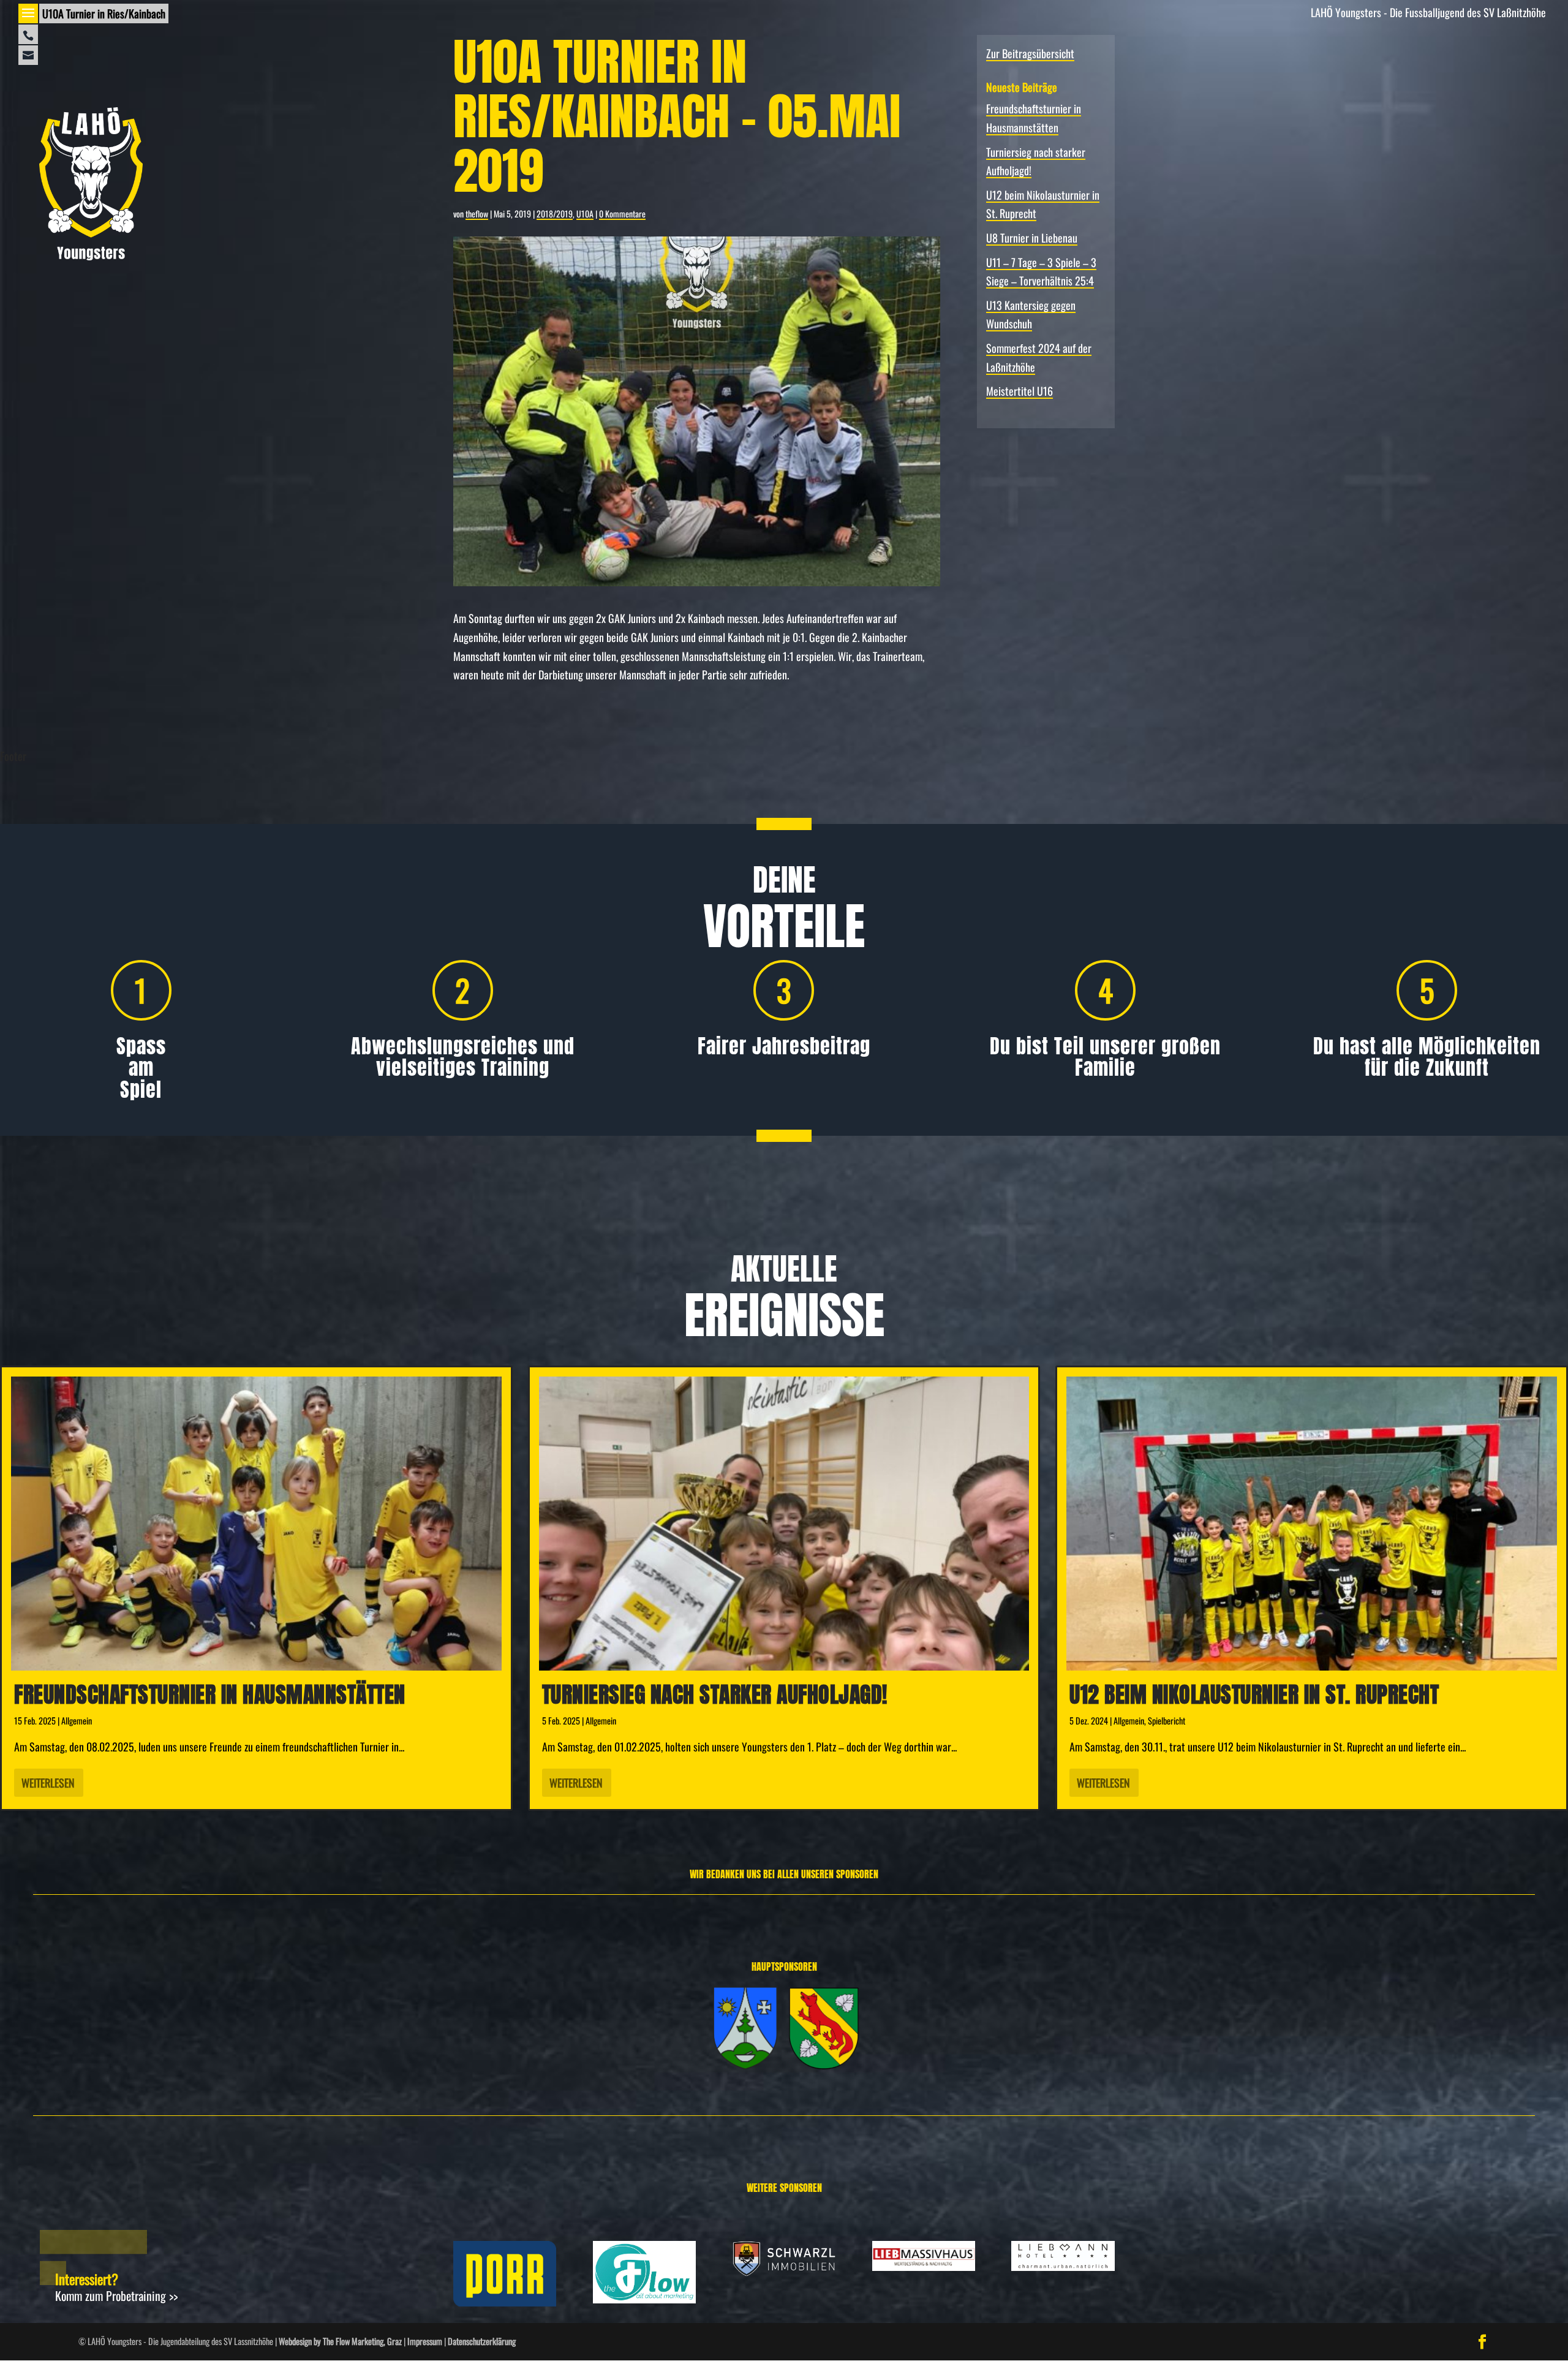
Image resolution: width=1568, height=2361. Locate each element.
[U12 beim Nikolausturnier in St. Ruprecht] (1312, 1524)
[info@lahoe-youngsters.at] (28, 55)
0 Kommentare (622, 213)
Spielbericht (1167, 1721)
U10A (585, 213)
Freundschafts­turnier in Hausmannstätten (210, 1694)
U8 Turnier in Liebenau (1032, 238)
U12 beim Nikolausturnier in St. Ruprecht (1254, 1694)
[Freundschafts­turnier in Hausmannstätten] (256, 1524)
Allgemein (77, 1721)
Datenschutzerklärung (482, 2341)
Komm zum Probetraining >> (116, 2295)
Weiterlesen (48, 1783)
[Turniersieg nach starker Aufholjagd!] (784, 1524)
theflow (477, 213)
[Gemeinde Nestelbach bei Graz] (824, 2064)
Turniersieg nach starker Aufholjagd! (715, 1694)
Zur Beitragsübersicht (1030, 53)
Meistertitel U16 (1020, 391)
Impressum (425, 2341)
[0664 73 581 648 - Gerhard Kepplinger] (28, 34)
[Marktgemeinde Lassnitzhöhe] (745, 2064)
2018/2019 (555, 213)
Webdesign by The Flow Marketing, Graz (340, 2341)
